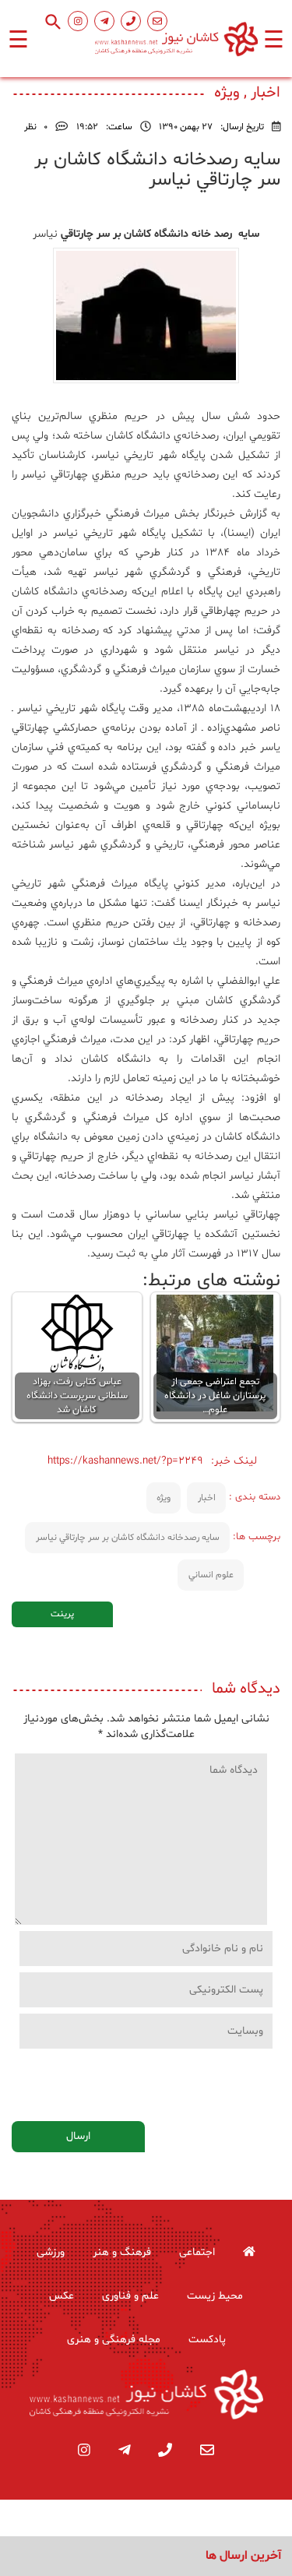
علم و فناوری (130, 2296)
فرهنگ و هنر (122, 2252)
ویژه (164, 1498)
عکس (62, 2296)
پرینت (62, 1614)
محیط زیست (215, 2296)
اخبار (207, 1498)
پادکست (207, 2340)
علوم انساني (211, 1575)
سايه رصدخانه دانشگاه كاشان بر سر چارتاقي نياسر (128, 1538)
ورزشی (51, 2252)
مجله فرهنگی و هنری (114, 2340)
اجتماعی (197, 2252)
